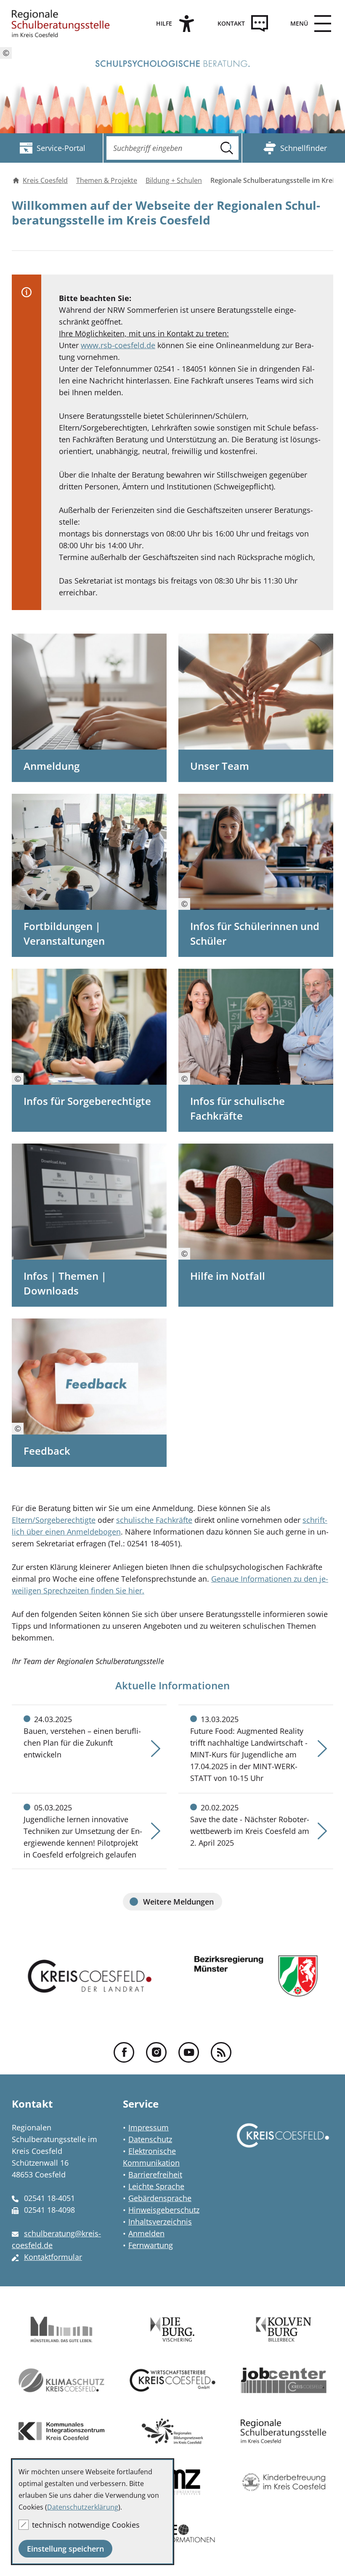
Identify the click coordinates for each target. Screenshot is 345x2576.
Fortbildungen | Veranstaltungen (64, 933)
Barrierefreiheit (155, 2174)
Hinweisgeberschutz (164, 2210)
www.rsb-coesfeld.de (118, 345)
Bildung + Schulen (174, 180)
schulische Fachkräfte (154, 1520)
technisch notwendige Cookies (86, 2525)
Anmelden (146, 2233)
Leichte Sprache (156, 2186)
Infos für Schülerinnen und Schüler (255, 933)
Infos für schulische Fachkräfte (238, 1108)
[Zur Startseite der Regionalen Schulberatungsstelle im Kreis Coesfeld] (61, 24)
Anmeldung (52, 766)
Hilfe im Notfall (228, 1276)
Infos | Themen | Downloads (65, 1283)
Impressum (149, 2127)
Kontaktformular (53, 2257)
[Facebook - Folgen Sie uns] (124, 2052)
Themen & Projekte (107, 180)
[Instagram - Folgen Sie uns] (156, 2052)
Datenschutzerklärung (83, 2507)
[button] (308, 24)
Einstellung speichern (65, 2549)
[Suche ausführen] (227, 148)
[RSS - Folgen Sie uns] (221, 2052)
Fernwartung (151, 2245)
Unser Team (220, 766)
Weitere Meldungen (178, 1902)
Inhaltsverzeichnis (160, 2222)
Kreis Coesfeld (45, 180)
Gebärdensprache (160, 2198)
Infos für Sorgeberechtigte (87, 1101)
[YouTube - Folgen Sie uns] (189, 2052)
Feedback (47, 1451)
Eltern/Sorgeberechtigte (54, 1520)
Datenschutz (150, 2139)
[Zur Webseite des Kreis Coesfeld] (283, 2143)
